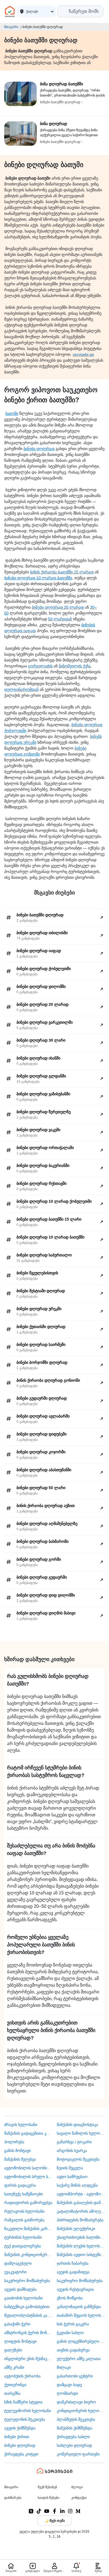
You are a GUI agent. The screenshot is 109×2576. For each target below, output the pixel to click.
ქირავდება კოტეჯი (21, 2454)
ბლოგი (77, 2487)
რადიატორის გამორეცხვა (28, 2203)
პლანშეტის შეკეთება (76, 2419)
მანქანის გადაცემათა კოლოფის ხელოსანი (28, 2133)
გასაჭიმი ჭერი (17, 2324)
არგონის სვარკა (72, 2151)
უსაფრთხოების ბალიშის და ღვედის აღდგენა (81, 2237)
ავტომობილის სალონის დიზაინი (28, 2168)
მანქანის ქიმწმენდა (74, 2428)
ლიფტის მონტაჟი (20, 2341)
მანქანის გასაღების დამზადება (81, 2203)
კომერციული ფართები (78, 2454)
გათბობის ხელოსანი (23, 2298)
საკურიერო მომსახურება (27, 2281)
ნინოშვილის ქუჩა (75, 666)
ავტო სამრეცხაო (72, 2177)
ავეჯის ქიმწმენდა (20, 2428)
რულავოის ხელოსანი (24, 2211)
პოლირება (14, 2142)
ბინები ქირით (17, 2437)
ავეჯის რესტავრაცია (75, 2289)
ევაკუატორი (15, 2272)
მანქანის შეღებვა (20, 2159)
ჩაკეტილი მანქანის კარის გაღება (28, 2229)
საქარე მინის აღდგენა (77, 2185)
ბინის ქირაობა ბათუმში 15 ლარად (62, 572)
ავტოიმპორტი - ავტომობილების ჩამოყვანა (81, 2194)
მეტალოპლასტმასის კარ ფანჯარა (28, 2315)
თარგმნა (12, 2393)
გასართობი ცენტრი (75, 2376)
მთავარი (11, 27)
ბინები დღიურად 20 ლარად (58, 607)
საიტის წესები (48, 2498)
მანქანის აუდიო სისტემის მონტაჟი (81, 2255)
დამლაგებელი (18, 2263)
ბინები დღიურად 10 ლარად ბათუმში (38, 578)
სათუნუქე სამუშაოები (23, 2194)
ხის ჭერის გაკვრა (73, 2324)
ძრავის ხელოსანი (21, 2125)
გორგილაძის (40, 666)
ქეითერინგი (15, 2385)
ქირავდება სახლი (73, 2437)
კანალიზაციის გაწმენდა (79, 2307)
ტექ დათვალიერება (22, 2246)
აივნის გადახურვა (73, 2350)
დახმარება (13, 2498)
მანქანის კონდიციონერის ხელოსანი (28, 2255)
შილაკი (64, 2367)
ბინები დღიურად (39, 449)
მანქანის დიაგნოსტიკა (77, 2125)
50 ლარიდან (60, 619)
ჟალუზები (13, 2350)
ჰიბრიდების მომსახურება (80, 2220)
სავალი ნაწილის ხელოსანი (81, 2133)
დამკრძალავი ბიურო (76, 2402)
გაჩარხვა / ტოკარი (74, 2142)
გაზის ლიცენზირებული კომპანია (81, 2341)
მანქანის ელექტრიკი (76, 2229)
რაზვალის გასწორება (24, 2220)
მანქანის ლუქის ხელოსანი (81, 2246)
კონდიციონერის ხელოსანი (81, 2411)
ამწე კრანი (14, 2367)
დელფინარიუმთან (21, 689)
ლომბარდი (67, 2393)
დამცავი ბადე (69, 2385)
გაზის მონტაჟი (17, 2151)
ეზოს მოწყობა (70, 2298)
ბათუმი (12, 413)
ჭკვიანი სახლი (70, 2333)
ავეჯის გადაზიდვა (73, 2272)
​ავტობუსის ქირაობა (22, 2376)
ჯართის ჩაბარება (73, 2263)
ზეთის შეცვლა (70, 2168)
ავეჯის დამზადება (20, 2289)
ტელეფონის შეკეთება (25, 2419)
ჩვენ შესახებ (47, 2487)
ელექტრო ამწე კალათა (79, 2359)
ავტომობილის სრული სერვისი (28, 2177)
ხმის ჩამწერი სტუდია (23, 2402)
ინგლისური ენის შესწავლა (28, 2359)
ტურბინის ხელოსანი (23, 2237)
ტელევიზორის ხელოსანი (28, 2411)
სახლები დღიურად (74, 2445)
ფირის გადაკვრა (20, 2185)
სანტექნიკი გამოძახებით (27, 2307)
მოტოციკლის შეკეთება (78, 2159)
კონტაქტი (79, 2498)
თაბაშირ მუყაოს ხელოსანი (81, 2315)
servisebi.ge (83, 354)
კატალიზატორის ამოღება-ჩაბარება (81, 2211)
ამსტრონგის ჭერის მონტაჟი (28, 2333)
